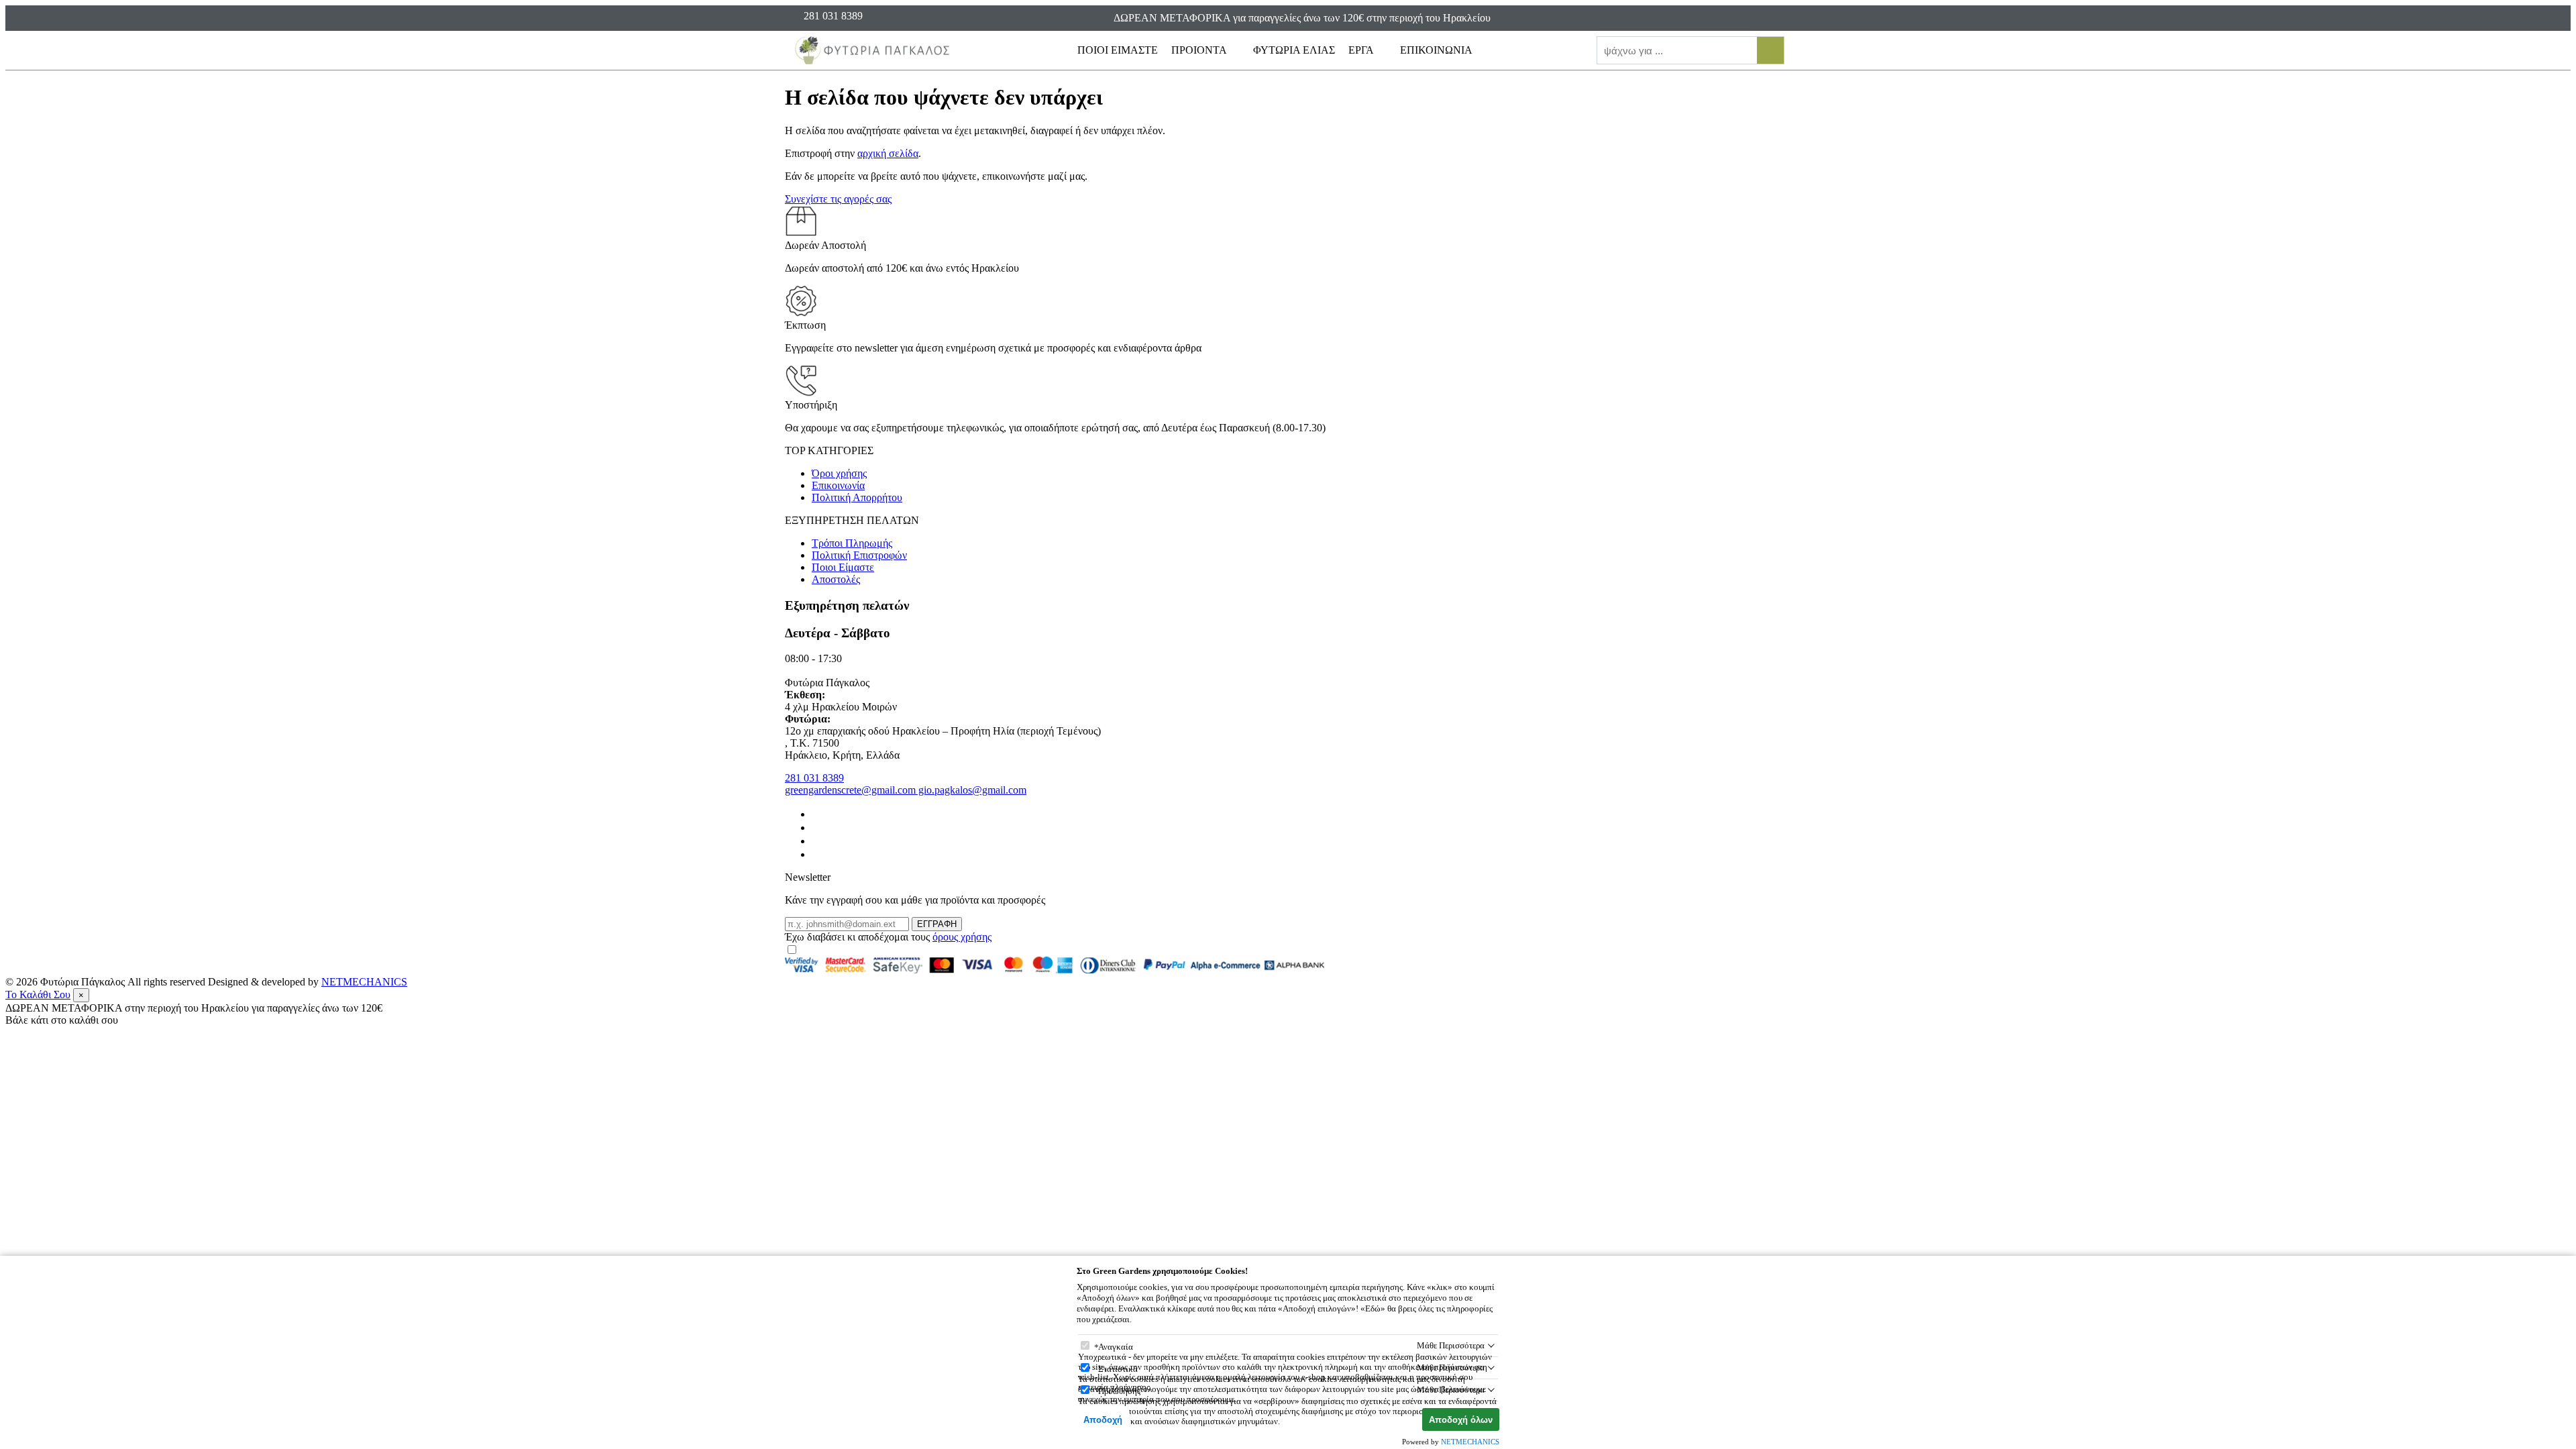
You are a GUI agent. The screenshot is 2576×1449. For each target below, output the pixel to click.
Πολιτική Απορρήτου (857, 497)
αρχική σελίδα (888, 153)
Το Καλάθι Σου (38, 995)
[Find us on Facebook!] (817, 814)
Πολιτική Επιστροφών (859, 555)
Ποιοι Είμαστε (843, 567)
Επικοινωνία (838, 485)
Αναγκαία (1116, 1347)
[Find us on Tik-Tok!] (817, 841)
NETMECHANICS (364, 982)
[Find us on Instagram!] (817, 827)
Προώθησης (1119, 1391)
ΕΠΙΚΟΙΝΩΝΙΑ (1436, 50)
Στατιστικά (1118, 1369)
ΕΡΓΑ (1362, 50)
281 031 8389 (814, 778)
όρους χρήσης (962, 937)
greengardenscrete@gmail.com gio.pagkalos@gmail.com (906, 790)
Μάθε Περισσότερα (1451, 1345)
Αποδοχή (1103, 1420)
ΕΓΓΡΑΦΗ (937, 924)
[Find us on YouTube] (817, 854)
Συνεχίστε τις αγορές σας (838, 199)
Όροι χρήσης (839, 473)
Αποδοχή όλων (1461, 1420)
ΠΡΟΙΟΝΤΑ (1200, 50)
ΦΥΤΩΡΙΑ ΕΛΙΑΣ (1294, 50)
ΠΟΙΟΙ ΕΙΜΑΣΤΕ (1118, 50)
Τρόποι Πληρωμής (852, 543)
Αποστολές (836, 579)
